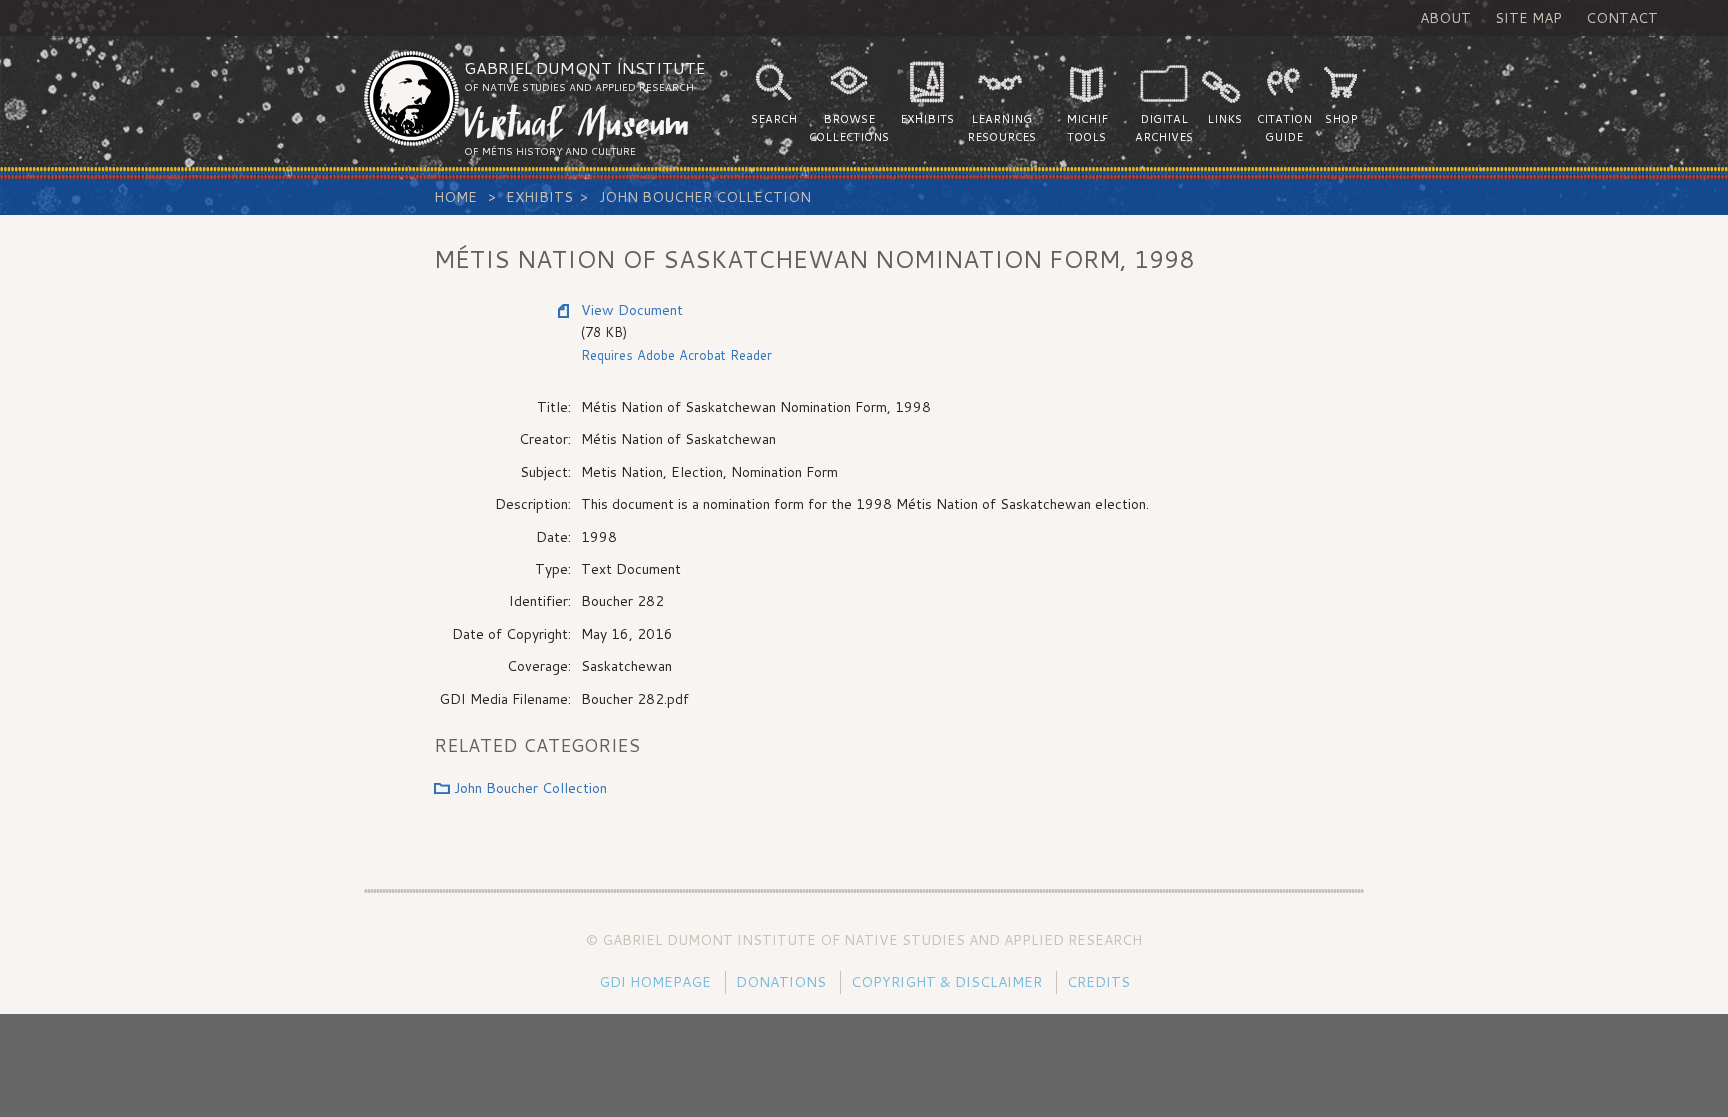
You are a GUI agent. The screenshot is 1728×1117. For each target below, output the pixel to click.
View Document (632, 310)
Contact (1622, 18)
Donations (781, 982)
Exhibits (539, 197)
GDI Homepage (655, 982)
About (1445, 18)
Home (455, 197)
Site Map (1528, 18)
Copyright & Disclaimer (946, 982)
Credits (1098, 982)
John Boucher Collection (705, 197)
